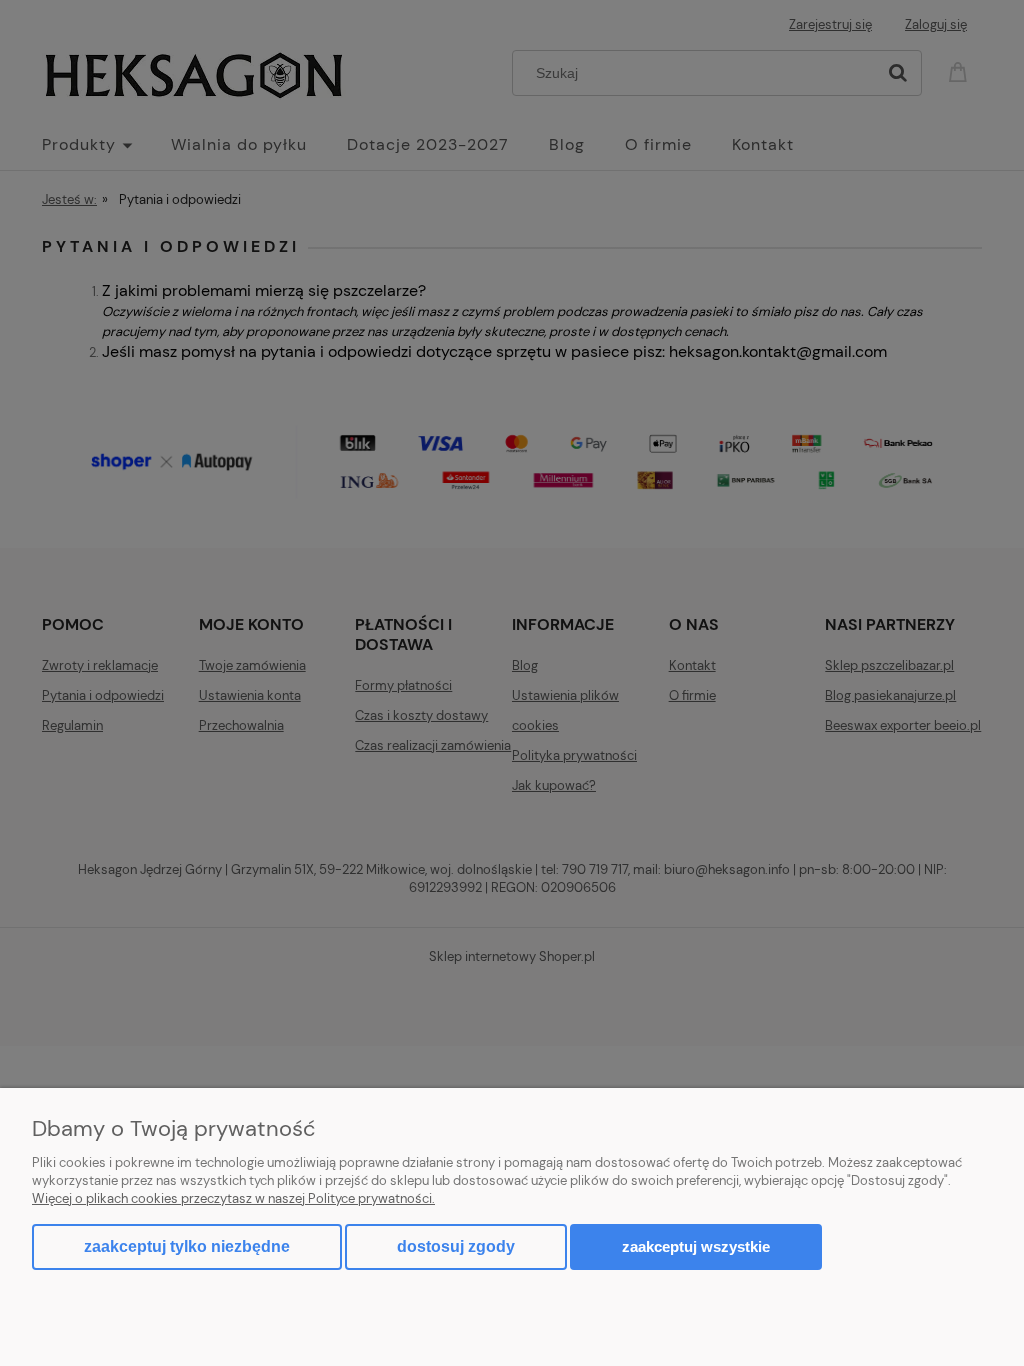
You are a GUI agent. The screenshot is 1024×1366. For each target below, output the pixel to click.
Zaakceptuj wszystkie (696, 1246)
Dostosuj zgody (456, 1246)
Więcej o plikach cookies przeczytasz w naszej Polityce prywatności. (233, 1198)
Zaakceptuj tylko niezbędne (187, 1246)
